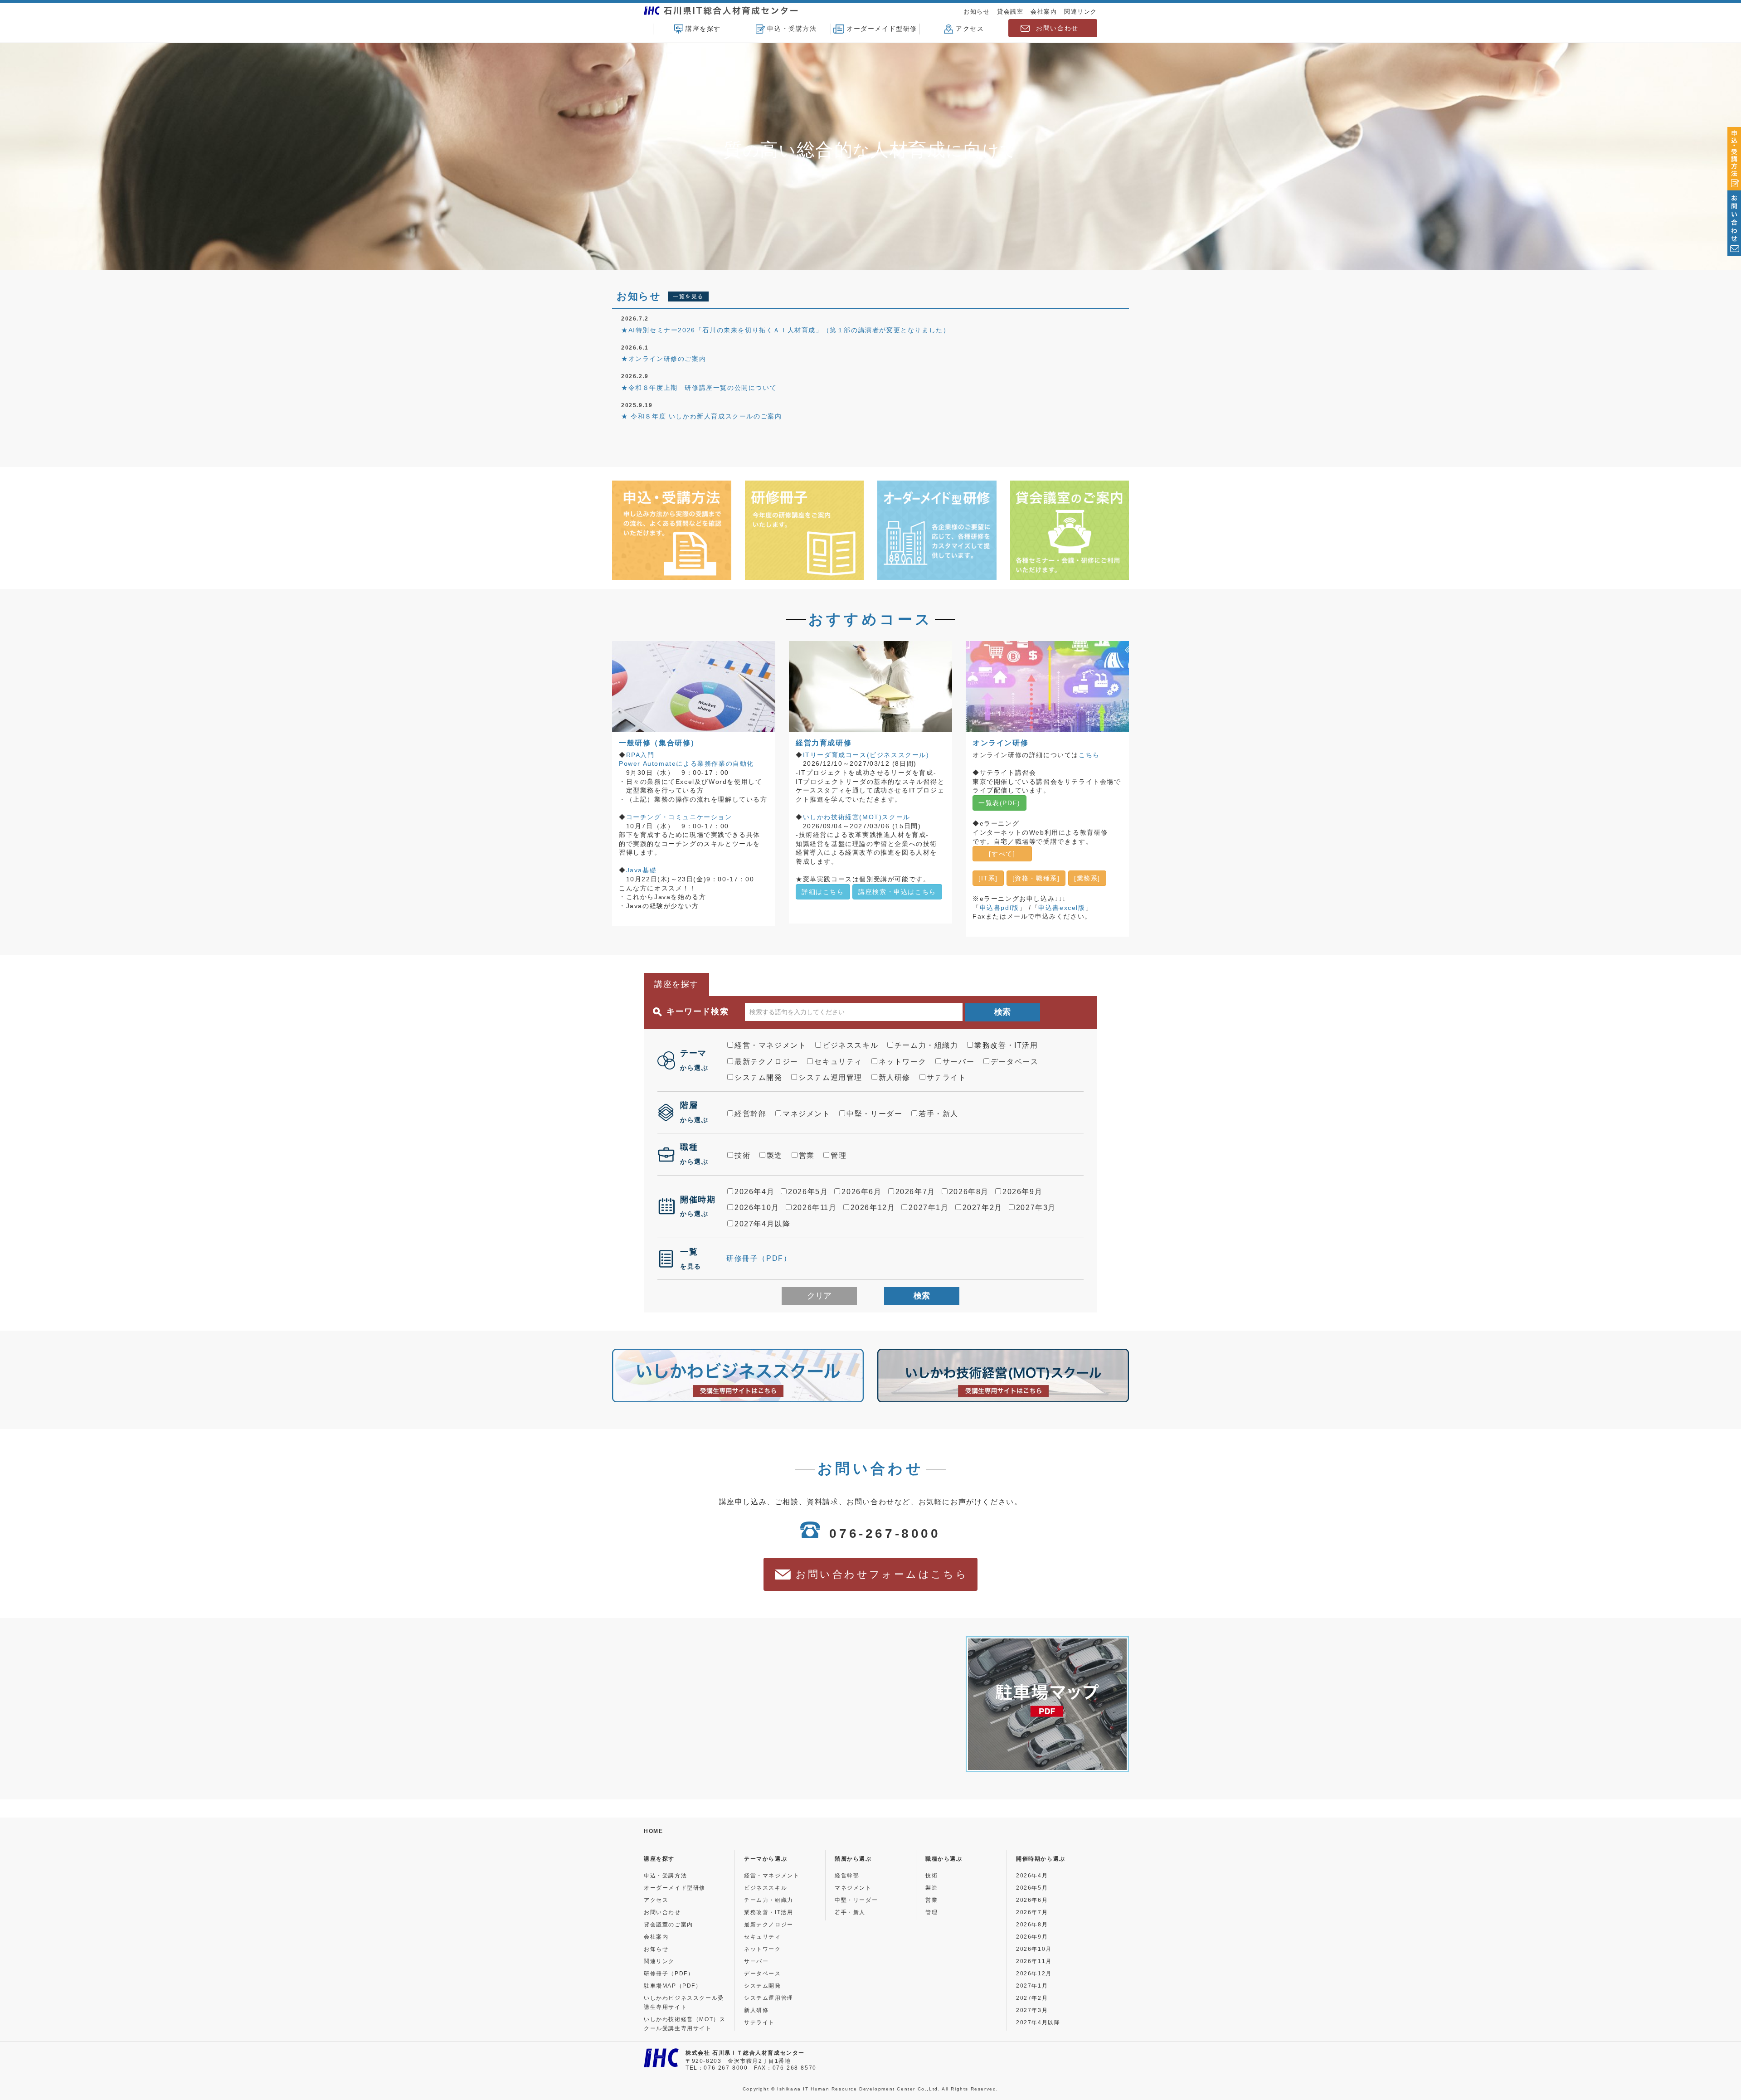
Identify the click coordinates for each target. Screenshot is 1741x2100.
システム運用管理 (830, 1077)
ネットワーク (903, 1062)
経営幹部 (750, 1114)
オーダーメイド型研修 (882, 29)
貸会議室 (1010, 12)
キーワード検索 (698, 1011)
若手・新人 (939, 1114)
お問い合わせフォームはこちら (882, 1574)
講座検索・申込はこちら (897, 892)
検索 (1002, 1012)
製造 (775, 1155)
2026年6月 (861, 1192)
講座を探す (703, 29)
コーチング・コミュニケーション (679, 817)
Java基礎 (642, 870)
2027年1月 (929, 1208)
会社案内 (1044, 12)
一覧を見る (688, 297)
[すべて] (1010, 854)
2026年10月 (757, 1208)
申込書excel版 (1062, 908)
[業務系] (1087, 878)
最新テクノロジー (766, 1062)
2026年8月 (969, 1192)
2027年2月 (982, 1208)
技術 (742, 1155)
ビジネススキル (850, 1045)
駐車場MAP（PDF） (673, 1986)
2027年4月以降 (762, 1224)
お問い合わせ (1057, 28)
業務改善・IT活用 (1006, 1045)
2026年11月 (815, 1208)
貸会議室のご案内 (669, 1925)
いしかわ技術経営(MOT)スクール (857, 817)
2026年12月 (873, 1208)
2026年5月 (808, 1192)
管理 (839, 1155)
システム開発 (759, 1077)
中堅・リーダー (874, 1114)
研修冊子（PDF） (759, 1258)
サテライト (947, 1077)
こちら (1089, 755)
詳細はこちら (823, 892)
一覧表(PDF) (999, 803)
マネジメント (807, 1114)
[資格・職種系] (1036, 878)
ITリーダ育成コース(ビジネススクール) (866, 755)
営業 (807, 1155)
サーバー (958, 1062)
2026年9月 (1022, 1192)
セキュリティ (838, 1062)
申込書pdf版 (999, 908)
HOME (653, 1831)
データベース (1015, 1062)
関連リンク (1081, 12)
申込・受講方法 (792, 29)
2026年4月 (754, 1192)
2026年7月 (915, 1192)
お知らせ (977, 12)
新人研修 (895, 1077)
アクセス (970, 29)
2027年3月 (1036, 1208)
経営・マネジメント (770, 1045)
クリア (819, 1296)
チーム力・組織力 (926, 1045)
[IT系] (988, 878)
